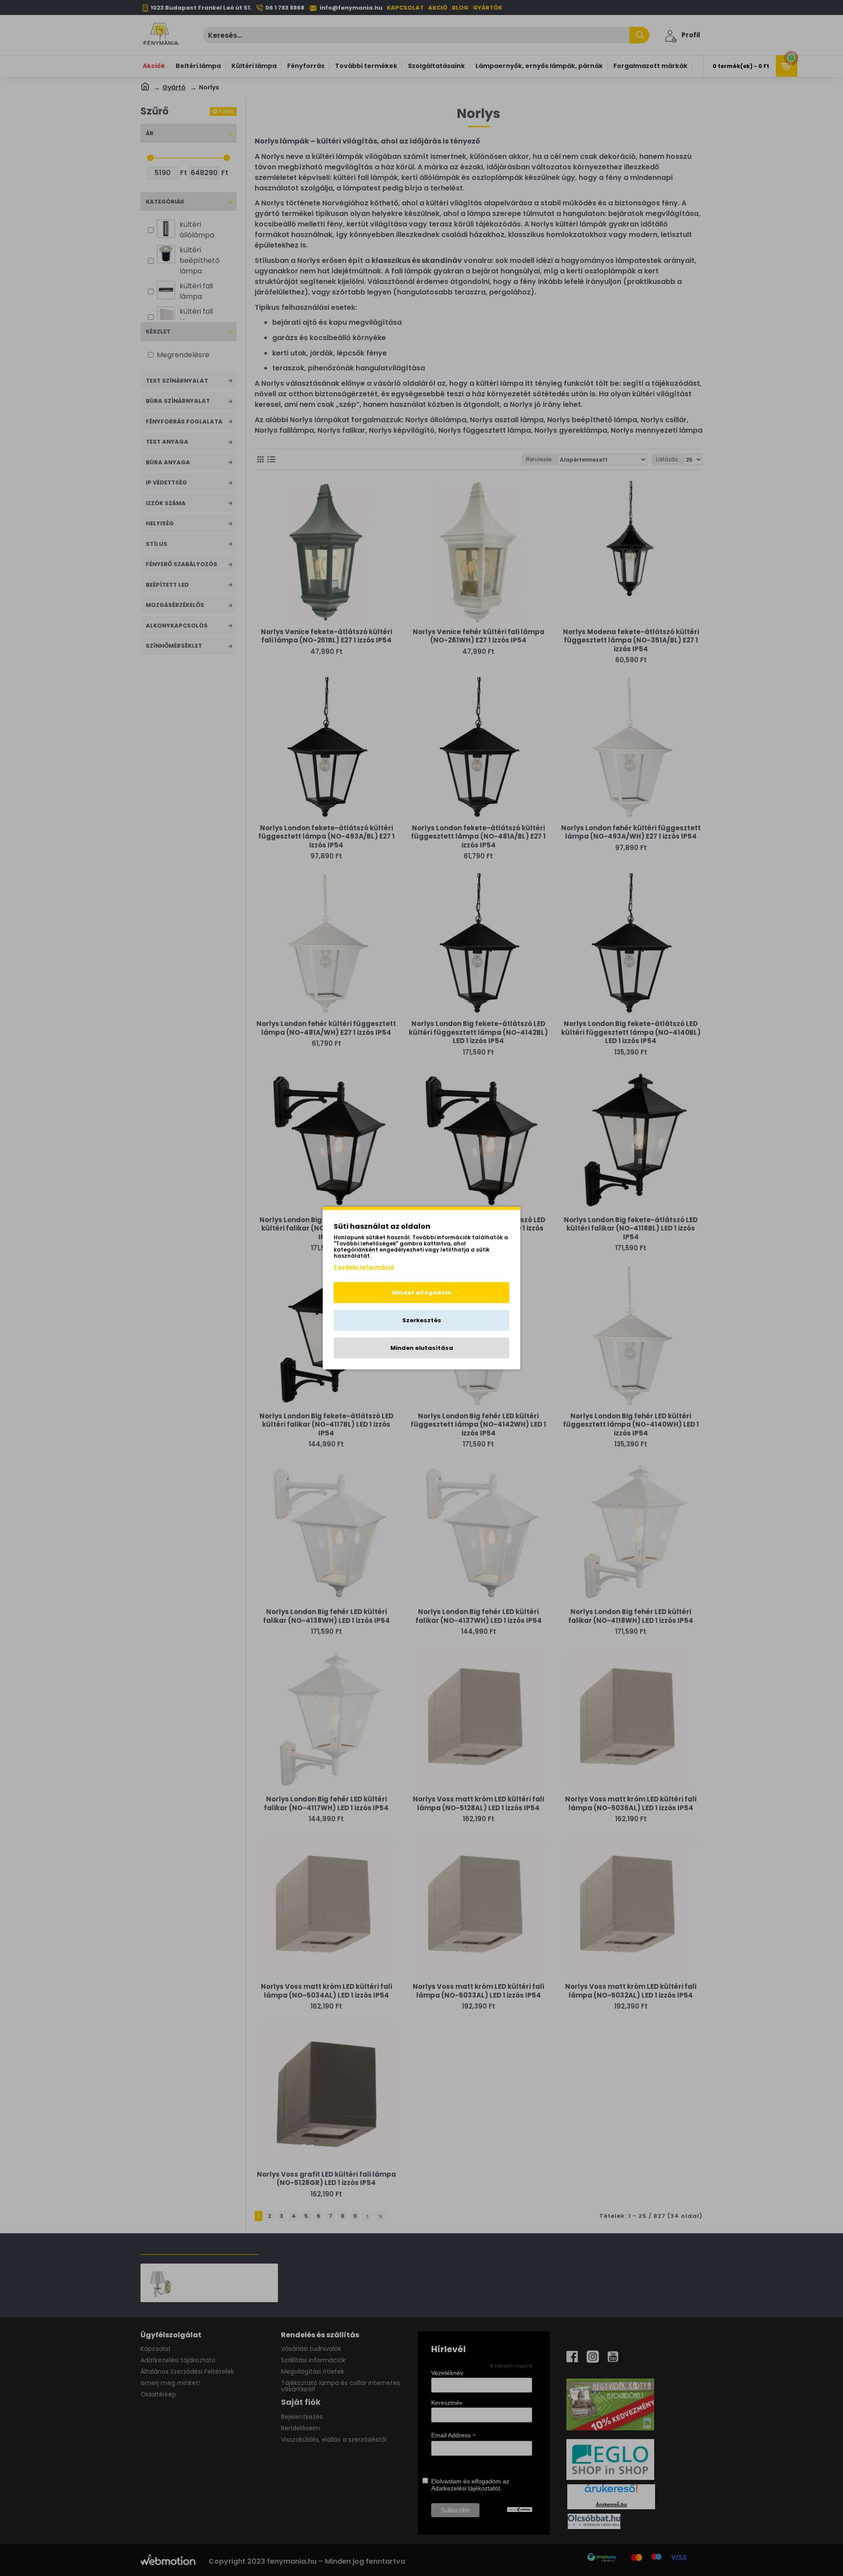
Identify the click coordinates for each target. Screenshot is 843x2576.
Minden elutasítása (422, 1348)
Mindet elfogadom (422, 1293)
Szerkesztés (422, 1320)
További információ (364, 1267)
